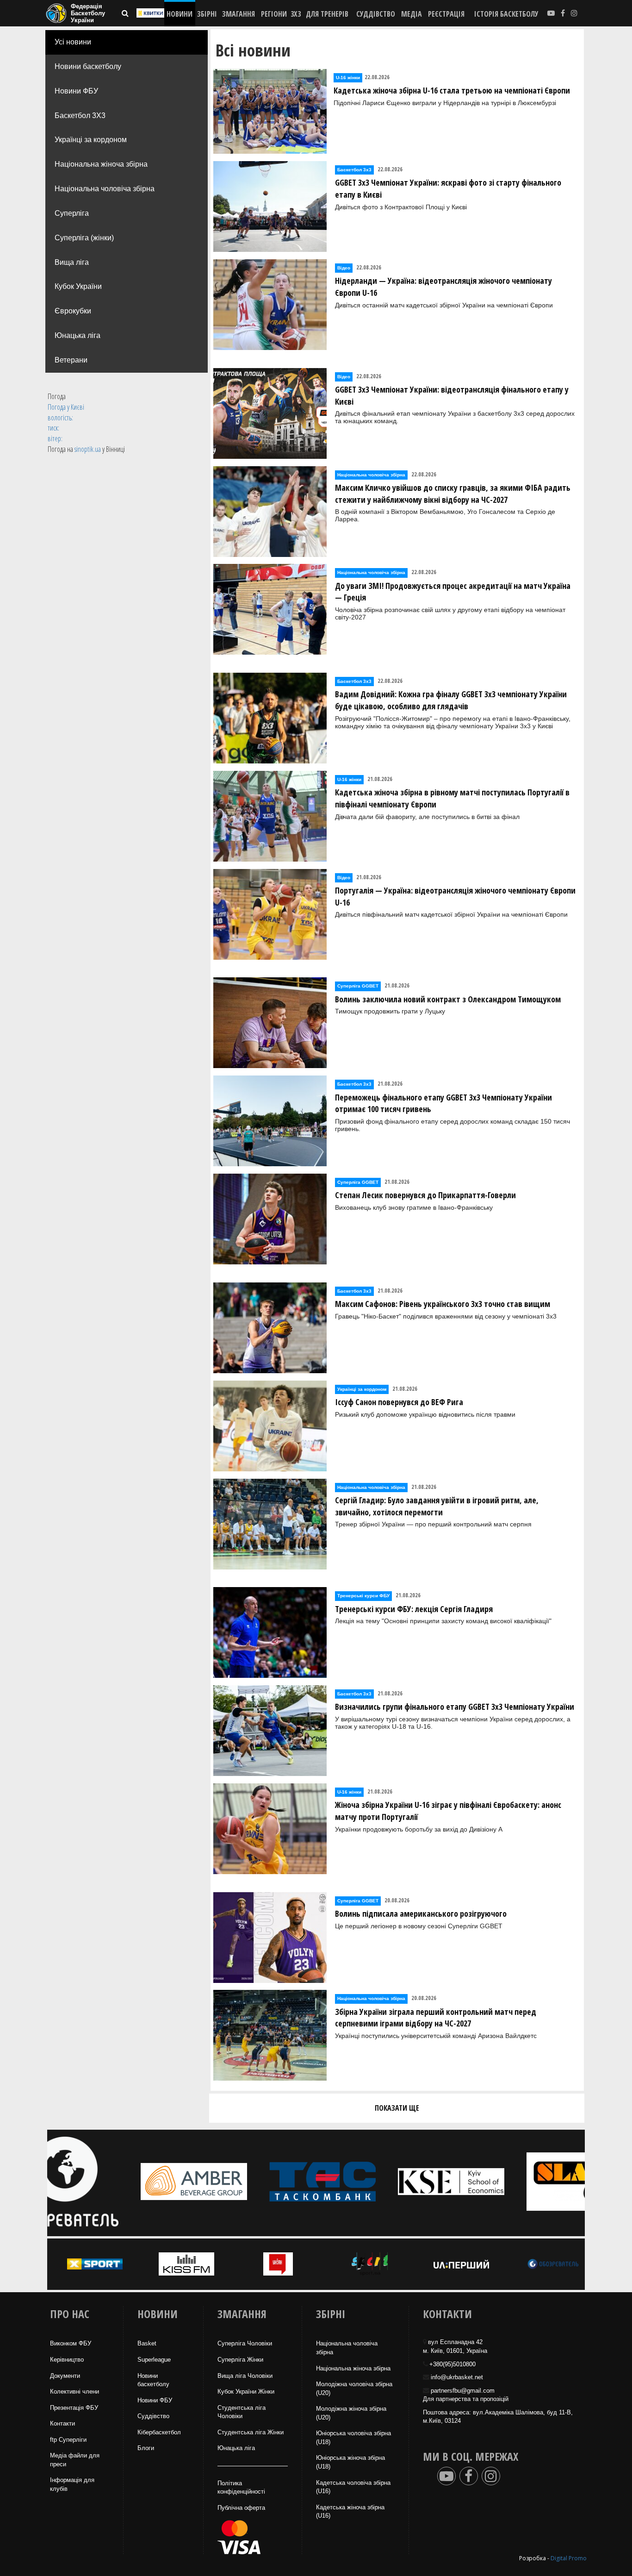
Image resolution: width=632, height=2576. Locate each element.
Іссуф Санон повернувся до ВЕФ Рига (399, 1402)
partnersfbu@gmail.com (463, 2391)
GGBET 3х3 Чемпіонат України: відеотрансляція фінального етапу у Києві (452, 395)
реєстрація (446, 14)
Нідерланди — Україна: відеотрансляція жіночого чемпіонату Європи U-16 (443, 287)
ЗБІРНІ (207, 14)
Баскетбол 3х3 (354, 170)
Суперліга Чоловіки (245, 2343)
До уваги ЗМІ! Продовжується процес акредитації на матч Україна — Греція (453, 592)
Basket (147, 2343)
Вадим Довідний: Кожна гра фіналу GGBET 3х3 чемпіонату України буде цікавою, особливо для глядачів (451, 700)
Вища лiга (72, 262)
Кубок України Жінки (246, 2392)
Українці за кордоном (91, 140)
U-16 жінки (348, 78)
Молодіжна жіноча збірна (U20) (351, 2413)
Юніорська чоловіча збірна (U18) (353, 2438)
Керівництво (67, 2360)
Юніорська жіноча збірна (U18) (350, 2462)
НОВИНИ (180, 14)
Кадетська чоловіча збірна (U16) (353, 2487)
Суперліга (72, 213)
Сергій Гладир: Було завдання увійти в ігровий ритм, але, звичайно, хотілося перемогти (437, 1506)
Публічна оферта (241, 2508)
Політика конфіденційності (241, 2488)
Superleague (154, 2360)
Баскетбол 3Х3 (80, 116)
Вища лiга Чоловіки (245, 2376)
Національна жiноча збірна (353, 2368)
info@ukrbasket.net (457, 2377)
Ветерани (71, 360)
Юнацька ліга (77, 335)
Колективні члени (74, 2392)
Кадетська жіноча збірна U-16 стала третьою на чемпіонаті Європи (452, 90)
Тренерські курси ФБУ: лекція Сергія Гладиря (414, 1609)
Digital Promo (569, 2558)
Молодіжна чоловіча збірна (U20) (354, 2388)
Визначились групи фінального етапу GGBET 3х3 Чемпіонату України (455, 1707)
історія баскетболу (506, 14)
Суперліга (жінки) (84, 238)
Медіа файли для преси (75, 2460)
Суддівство (153, 2416)
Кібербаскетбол (159, 2432)
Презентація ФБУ (74, 2408)
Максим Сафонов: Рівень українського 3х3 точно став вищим (443, 1304)
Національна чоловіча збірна (105, 189)
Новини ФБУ (76, 91)
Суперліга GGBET (358, 986)
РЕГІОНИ (274, 14)
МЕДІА (412, 14)
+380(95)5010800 (452, 2364)
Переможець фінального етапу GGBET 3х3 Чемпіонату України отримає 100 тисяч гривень (443, 1103)
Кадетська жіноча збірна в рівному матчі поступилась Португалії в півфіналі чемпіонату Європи (452, 798)
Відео (344, 268)
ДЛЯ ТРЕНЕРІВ (327, 14)
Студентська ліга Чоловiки (242, 2412)
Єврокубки (73, 311)
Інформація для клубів (72, 2484)
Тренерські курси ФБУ (363, 1596)
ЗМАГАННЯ (239, 14)
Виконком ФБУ (71, 2343)
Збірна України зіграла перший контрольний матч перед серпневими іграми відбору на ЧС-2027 (436, 2018)
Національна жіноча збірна (101, 164)
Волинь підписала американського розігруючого (421, 1913)
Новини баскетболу (88, 66)
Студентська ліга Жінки (251, 2432)
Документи (65, 2376)
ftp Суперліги (68, 2440)
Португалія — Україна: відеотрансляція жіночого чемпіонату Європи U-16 (455, 896)
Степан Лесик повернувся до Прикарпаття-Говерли (425, 1195)
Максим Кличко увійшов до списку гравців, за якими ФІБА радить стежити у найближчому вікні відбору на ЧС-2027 (453, 494)
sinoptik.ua (88, 449)
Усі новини (73, 42)
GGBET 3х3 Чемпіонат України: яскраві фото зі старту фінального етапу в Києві (448, 188)
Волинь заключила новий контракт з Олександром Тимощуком (448, 999)
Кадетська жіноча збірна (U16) (350, 2512)
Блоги (146, 2448)
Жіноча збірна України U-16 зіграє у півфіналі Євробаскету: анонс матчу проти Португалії (448, 1811)
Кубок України (78, 286)
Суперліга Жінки (240, 2360)
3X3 (296, 14)
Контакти (62, 2423)
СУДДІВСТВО (376, 14)
